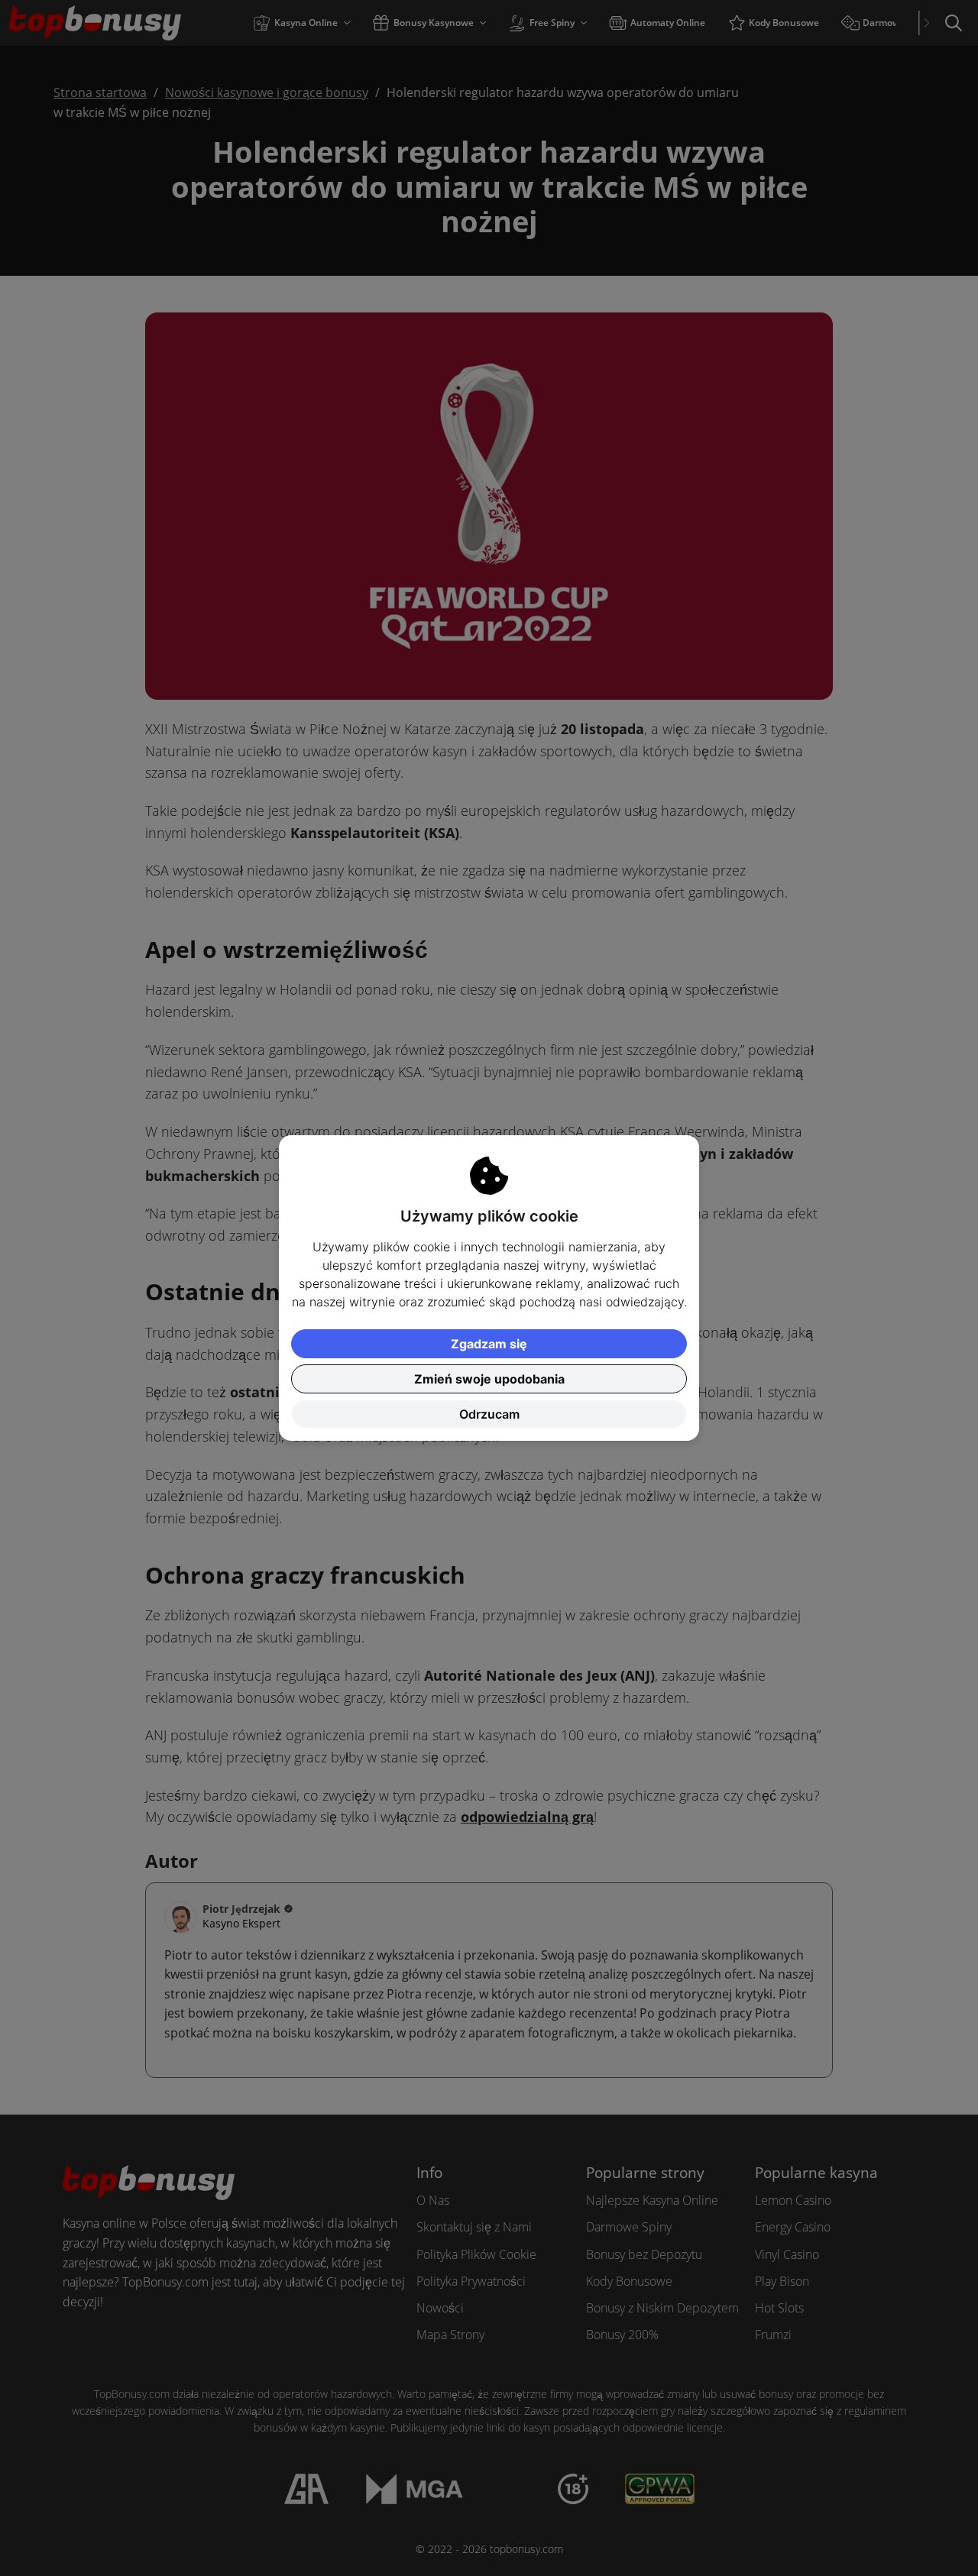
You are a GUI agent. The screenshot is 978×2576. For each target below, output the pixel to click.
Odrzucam (489, 1414)
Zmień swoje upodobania (489, 1379)
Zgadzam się (489, 1344)
